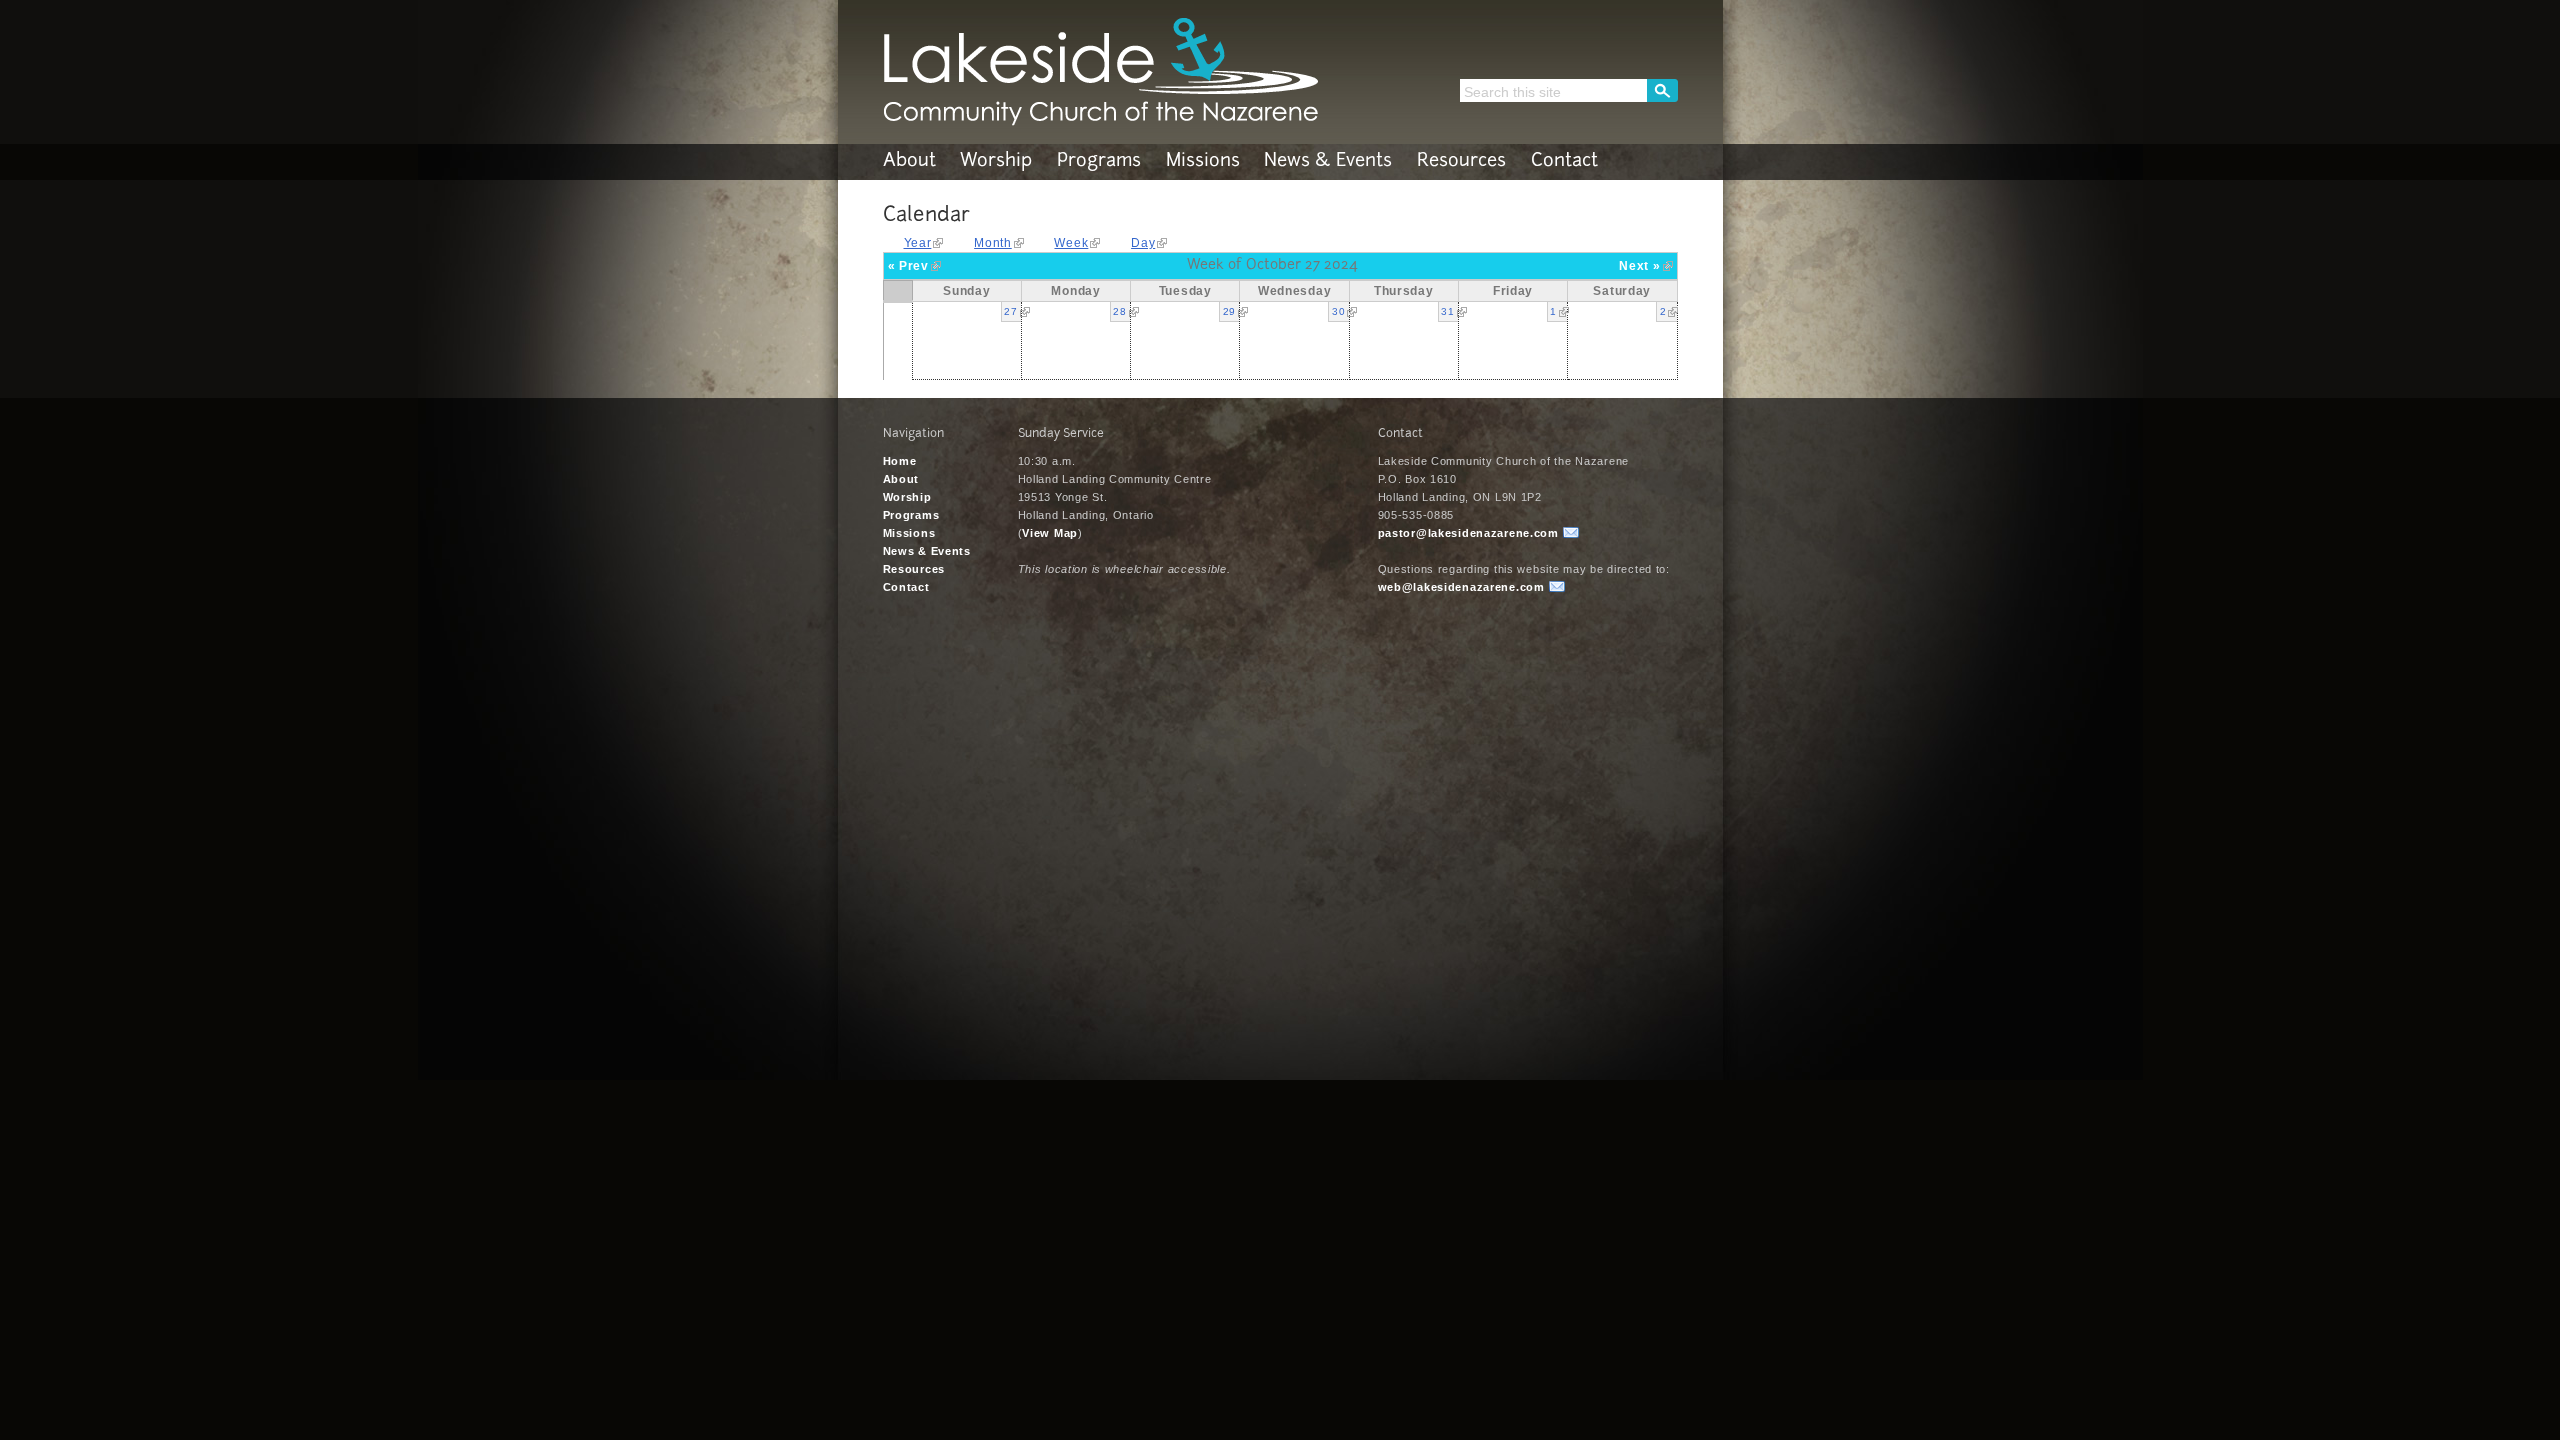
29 (1229, 311)
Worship (996, 162)
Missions (1203, 162)
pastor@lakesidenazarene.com (1468, 533)
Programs (1099, 162)
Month (993, 243)
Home (900, 461)
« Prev (908, 266)
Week (1071, 243)
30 (1338, 311)
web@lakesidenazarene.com (1461, 587)
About (909, 162)
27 (1010, 311)
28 (1119, 311)
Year (918, 243)
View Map (1050, 533)
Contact (1564, 162)
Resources (1461, 162)
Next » (1639, 266)
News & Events (1328, 162)
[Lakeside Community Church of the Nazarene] (1100, 120)
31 (1447, 311)
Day (1143, 243)
